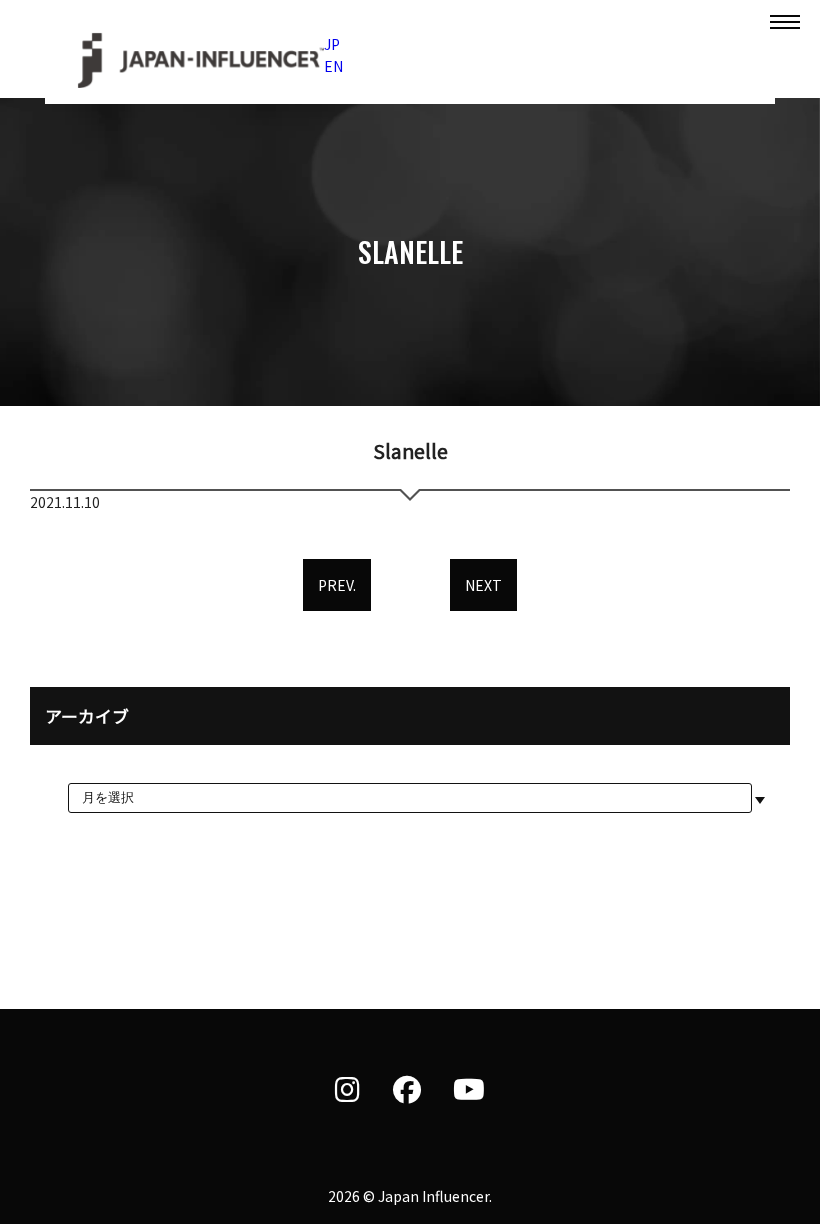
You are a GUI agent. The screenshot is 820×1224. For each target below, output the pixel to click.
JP (332, 44)
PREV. (337, 585)
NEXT (483, 585)
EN (333, 66)
